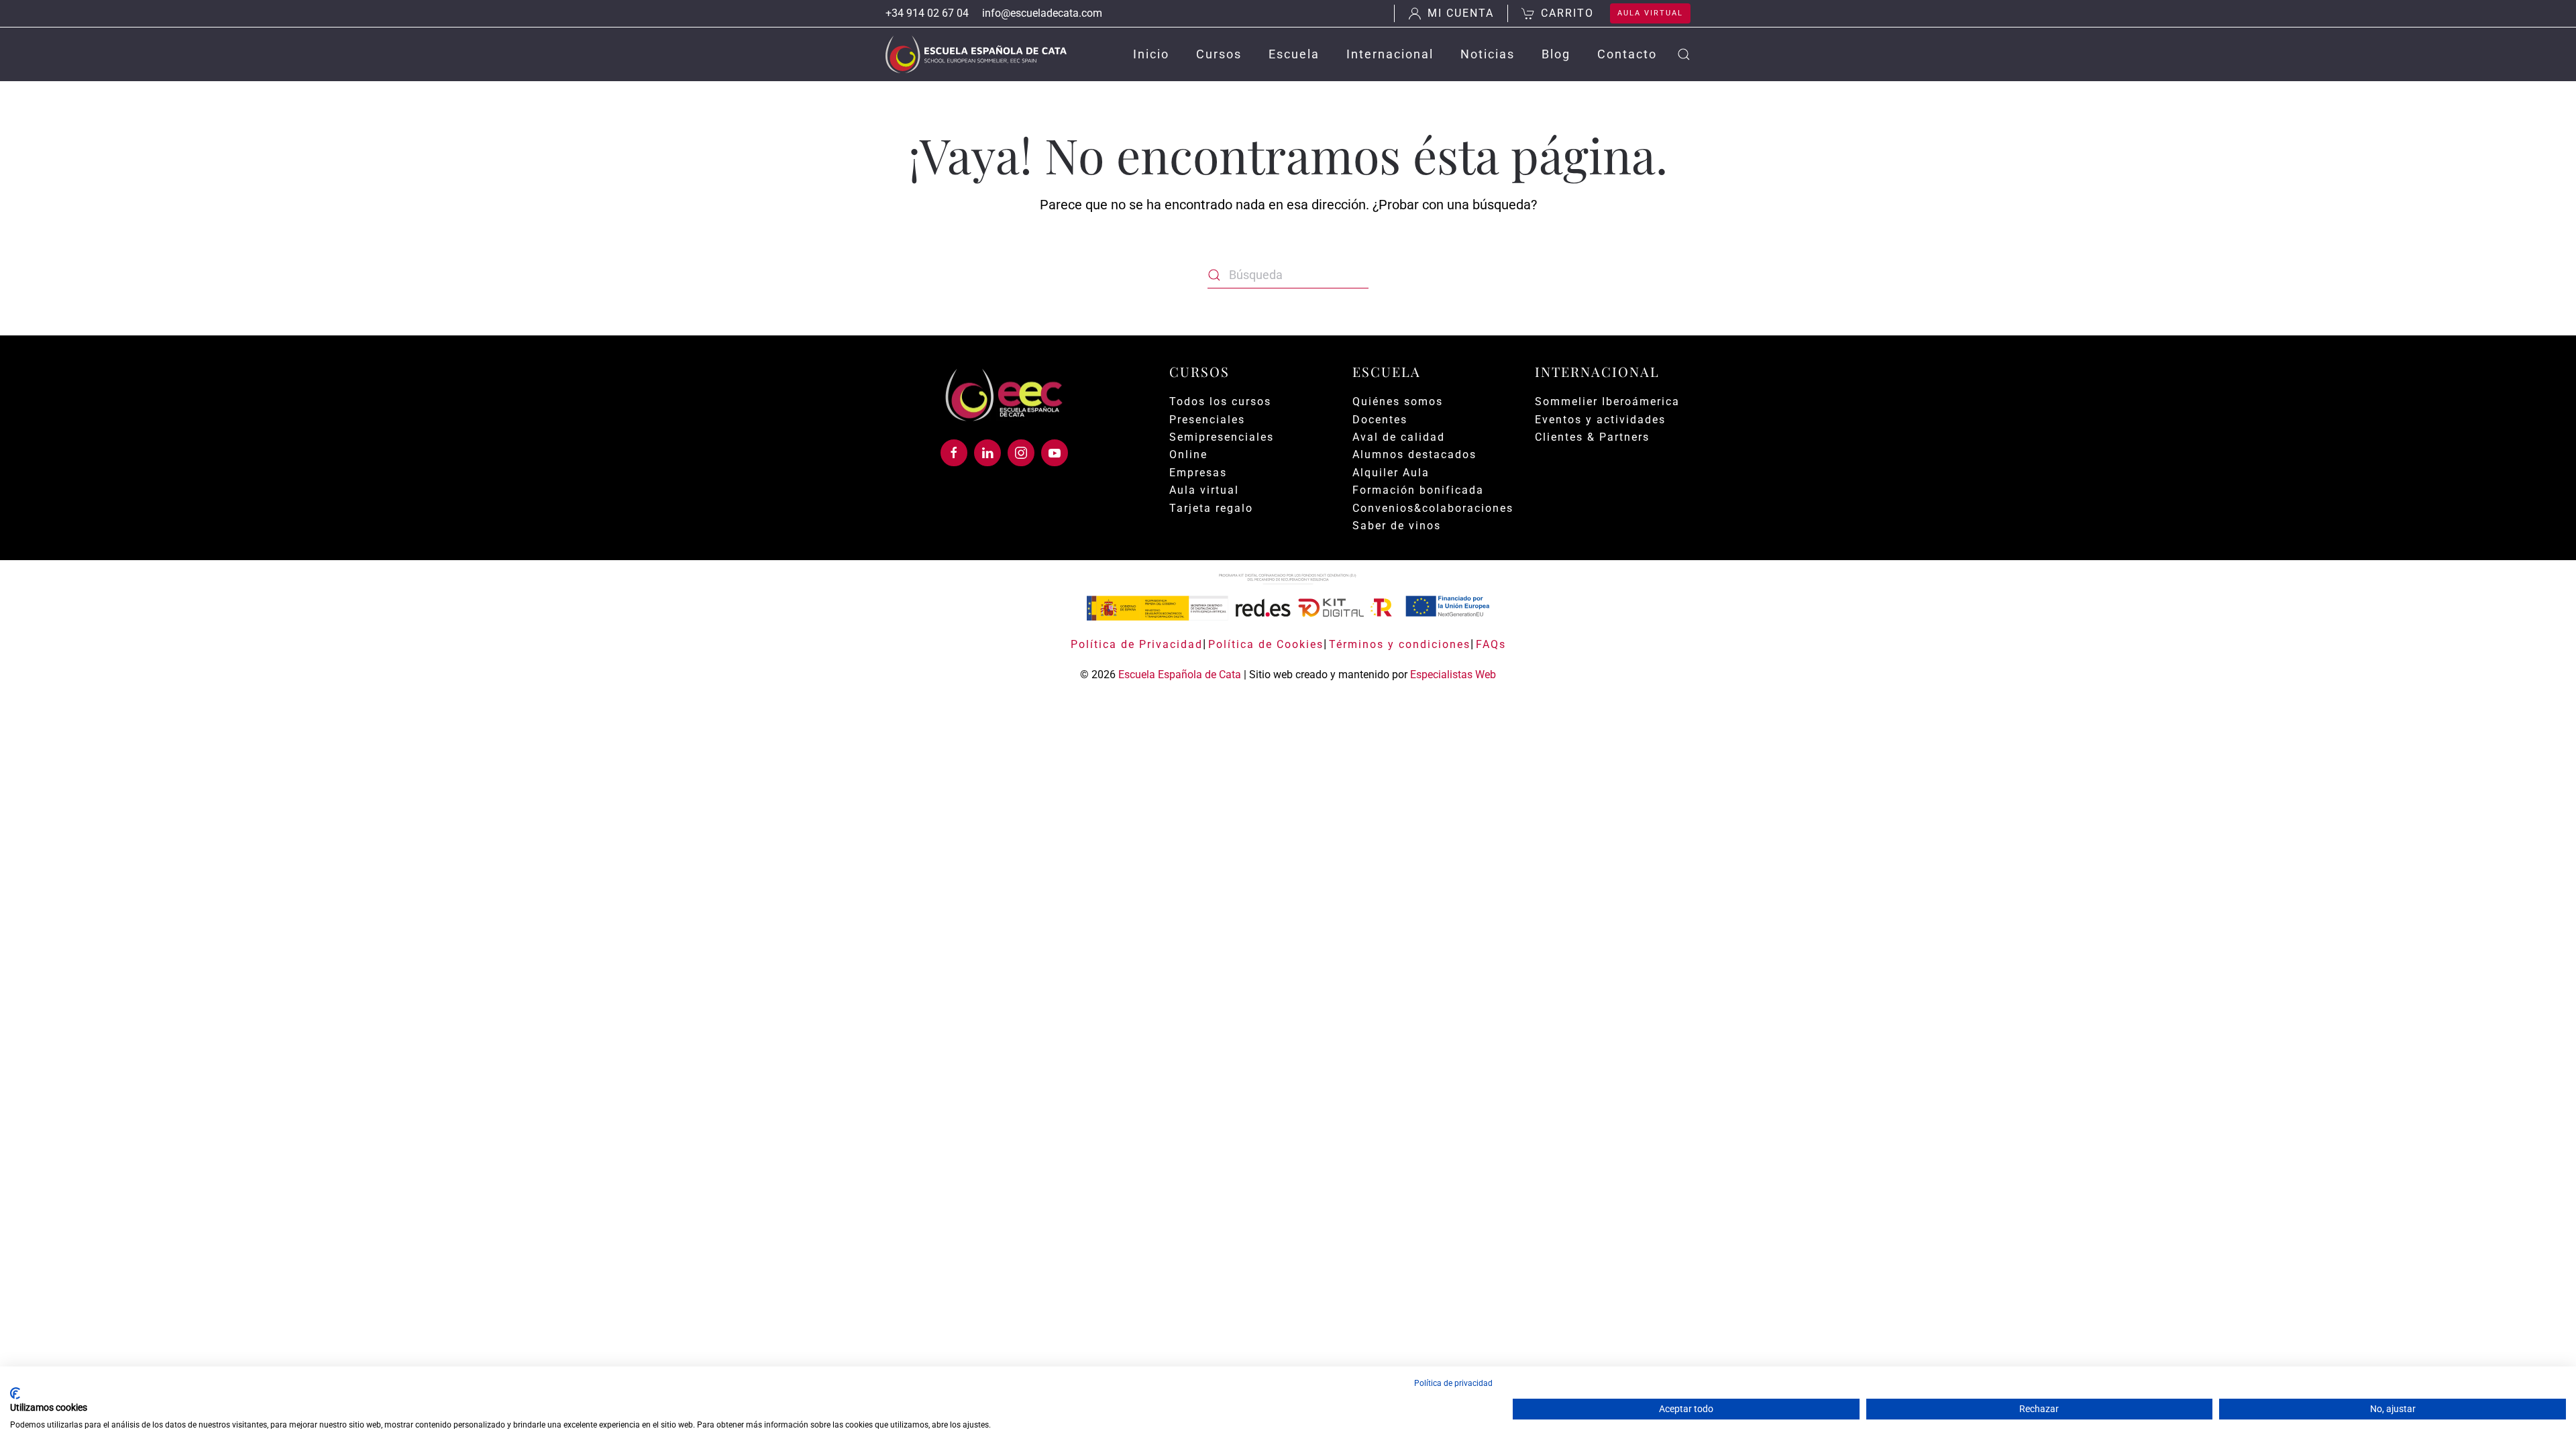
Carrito (1567, 13)
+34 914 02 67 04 (927, 13)
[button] (1684, 54)
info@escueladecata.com (1042, 13)
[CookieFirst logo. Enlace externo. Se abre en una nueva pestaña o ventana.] (15, 1393)
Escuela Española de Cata (1180, 675)
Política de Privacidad (1137, 644)
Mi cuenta (1461, 13)
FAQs (1491, 644)
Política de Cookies (1266, 644)
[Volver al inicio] (976, 54)
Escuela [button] (1294, 54)
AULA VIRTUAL (1650, 13)
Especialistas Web (1453, 675)
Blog (1556, 54)
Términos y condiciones (1400, 644)
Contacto (1627, 54)
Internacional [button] (1390, 54)
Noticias (1488, 54)
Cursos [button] (1219, 54)
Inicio (1151, 54)
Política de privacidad (1453, 1383)
